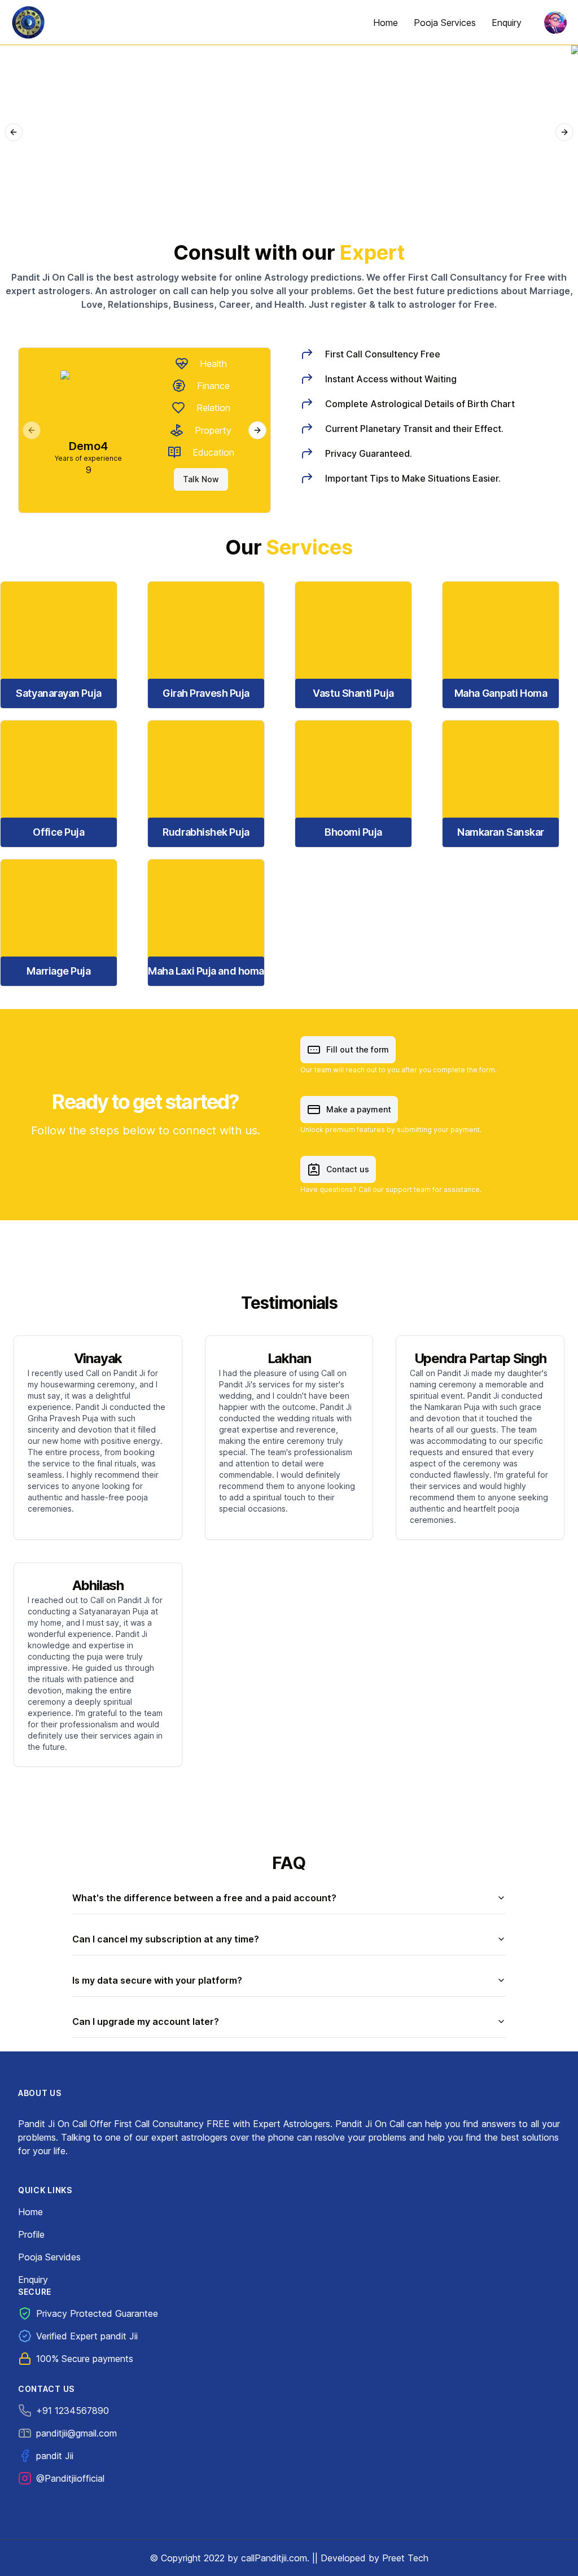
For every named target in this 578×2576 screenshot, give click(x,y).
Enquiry (33, 2280)
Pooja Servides (49, 2257)
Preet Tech (405, 2558)
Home (30, 2212)
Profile (31, 2234)
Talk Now (199, 479)
